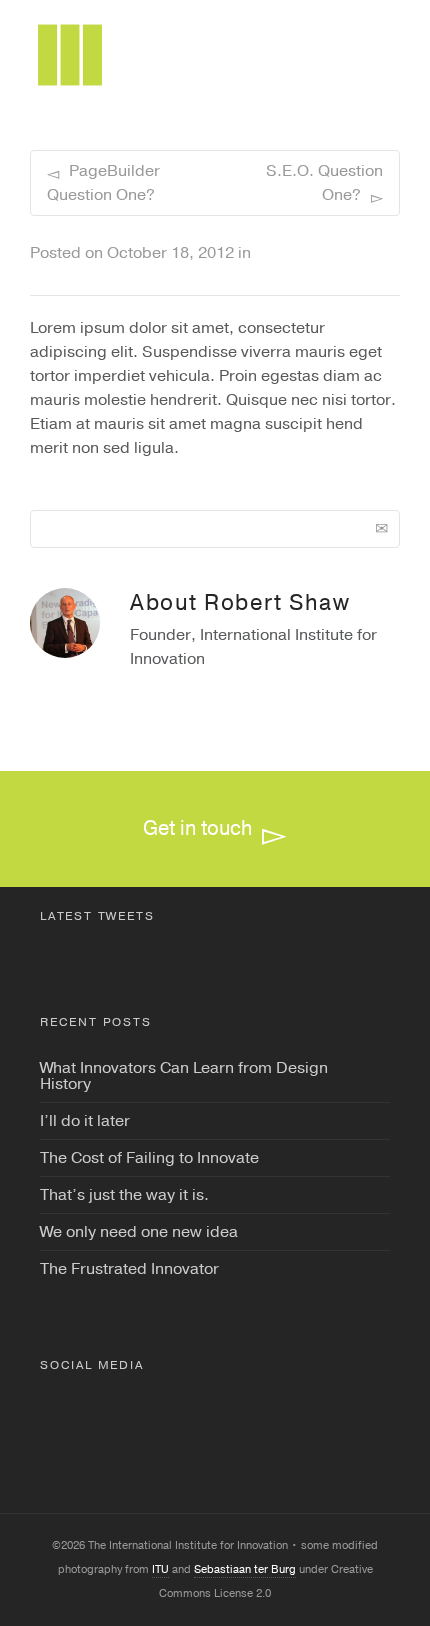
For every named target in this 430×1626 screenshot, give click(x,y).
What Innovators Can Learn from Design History (184, 1076)
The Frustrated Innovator (129, 1269)
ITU (160, 1569)
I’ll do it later (85, 1121)
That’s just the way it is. (124, 1195)
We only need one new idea (139, 1232)
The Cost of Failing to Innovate (149, 1158)
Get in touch (197, 828)
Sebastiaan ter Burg (245, 1569)
